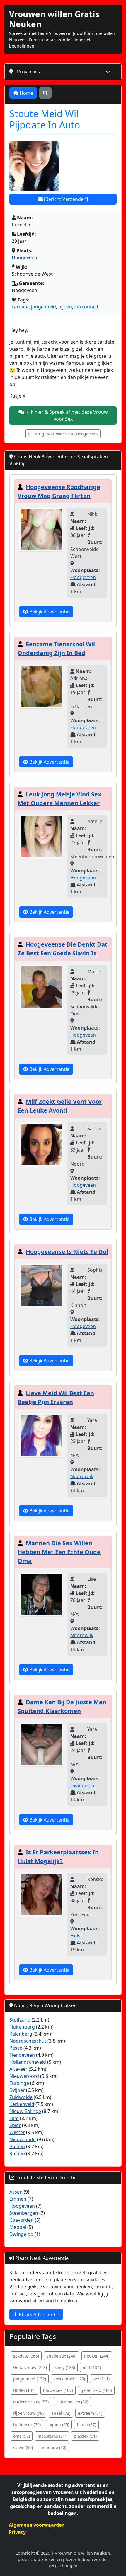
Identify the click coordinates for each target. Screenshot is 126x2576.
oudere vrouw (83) (31, 2402)
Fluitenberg (22, 2027)
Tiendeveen (22, 2055)
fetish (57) (86, 2425)
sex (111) (101, 2379)
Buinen (17, 2146)
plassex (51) (85, 2436)
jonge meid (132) (30, 2379)
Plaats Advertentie (38, 2314)
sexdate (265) (26, 2356)
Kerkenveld (22, 2104)
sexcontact (86, 307)
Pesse (16, 2048)
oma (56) (22, 2436)
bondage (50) (53, 2447)
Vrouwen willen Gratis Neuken (54, 19)
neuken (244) (97, 2356)
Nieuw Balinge (25, 2111)
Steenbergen (24, 2213)
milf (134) (92, 2367)
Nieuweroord (24, 2076)
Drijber (17, 2090)
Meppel (18, 2227)
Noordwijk (82, 1476)
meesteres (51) (52, 2436)
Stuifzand (20, 2020)
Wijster (17, 2132)
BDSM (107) (24, 2390)
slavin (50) (23, 2447)
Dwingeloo (82, 1785)
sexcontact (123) (69, 2379)
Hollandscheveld (28, 2062)
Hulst (76, 1936)
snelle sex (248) (62, 2356)
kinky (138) (65, 2367)
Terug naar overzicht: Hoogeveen (65, 434)
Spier (15, 2125)
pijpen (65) (59, 2425)
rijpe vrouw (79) (28, 2413)
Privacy (17, 2532)
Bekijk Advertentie (49, 612)
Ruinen (17, 2153)
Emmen (18, 2199)
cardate (20, 307)
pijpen (65, 307)
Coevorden (22, 2220)
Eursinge (19, 2083)
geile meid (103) (96, 2390)
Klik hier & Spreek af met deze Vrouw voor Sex (66, 416)
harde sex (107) (58, 2390)
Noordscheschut (28, 2041)
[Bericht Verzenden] (65, 199)
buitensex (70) (27, 2425)
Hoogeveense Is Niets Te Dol (67, 1252)
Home (26, 93)
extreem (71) (90, 2413)
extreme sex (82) (72, 2402)
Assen (17, 2192)
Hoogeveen (24, 257)
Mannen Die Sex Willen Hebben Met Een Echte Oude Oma (59, 1552)
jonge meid (44, 307)
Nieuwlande (23, 2139)
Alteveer (18, 2069)
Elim (14, 2118)
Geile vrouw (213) (30, 2367)
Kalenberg (21, 2034)
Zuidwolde (21, 2097)
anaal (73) (61, 2413)
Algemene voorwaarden (37, 2525)
